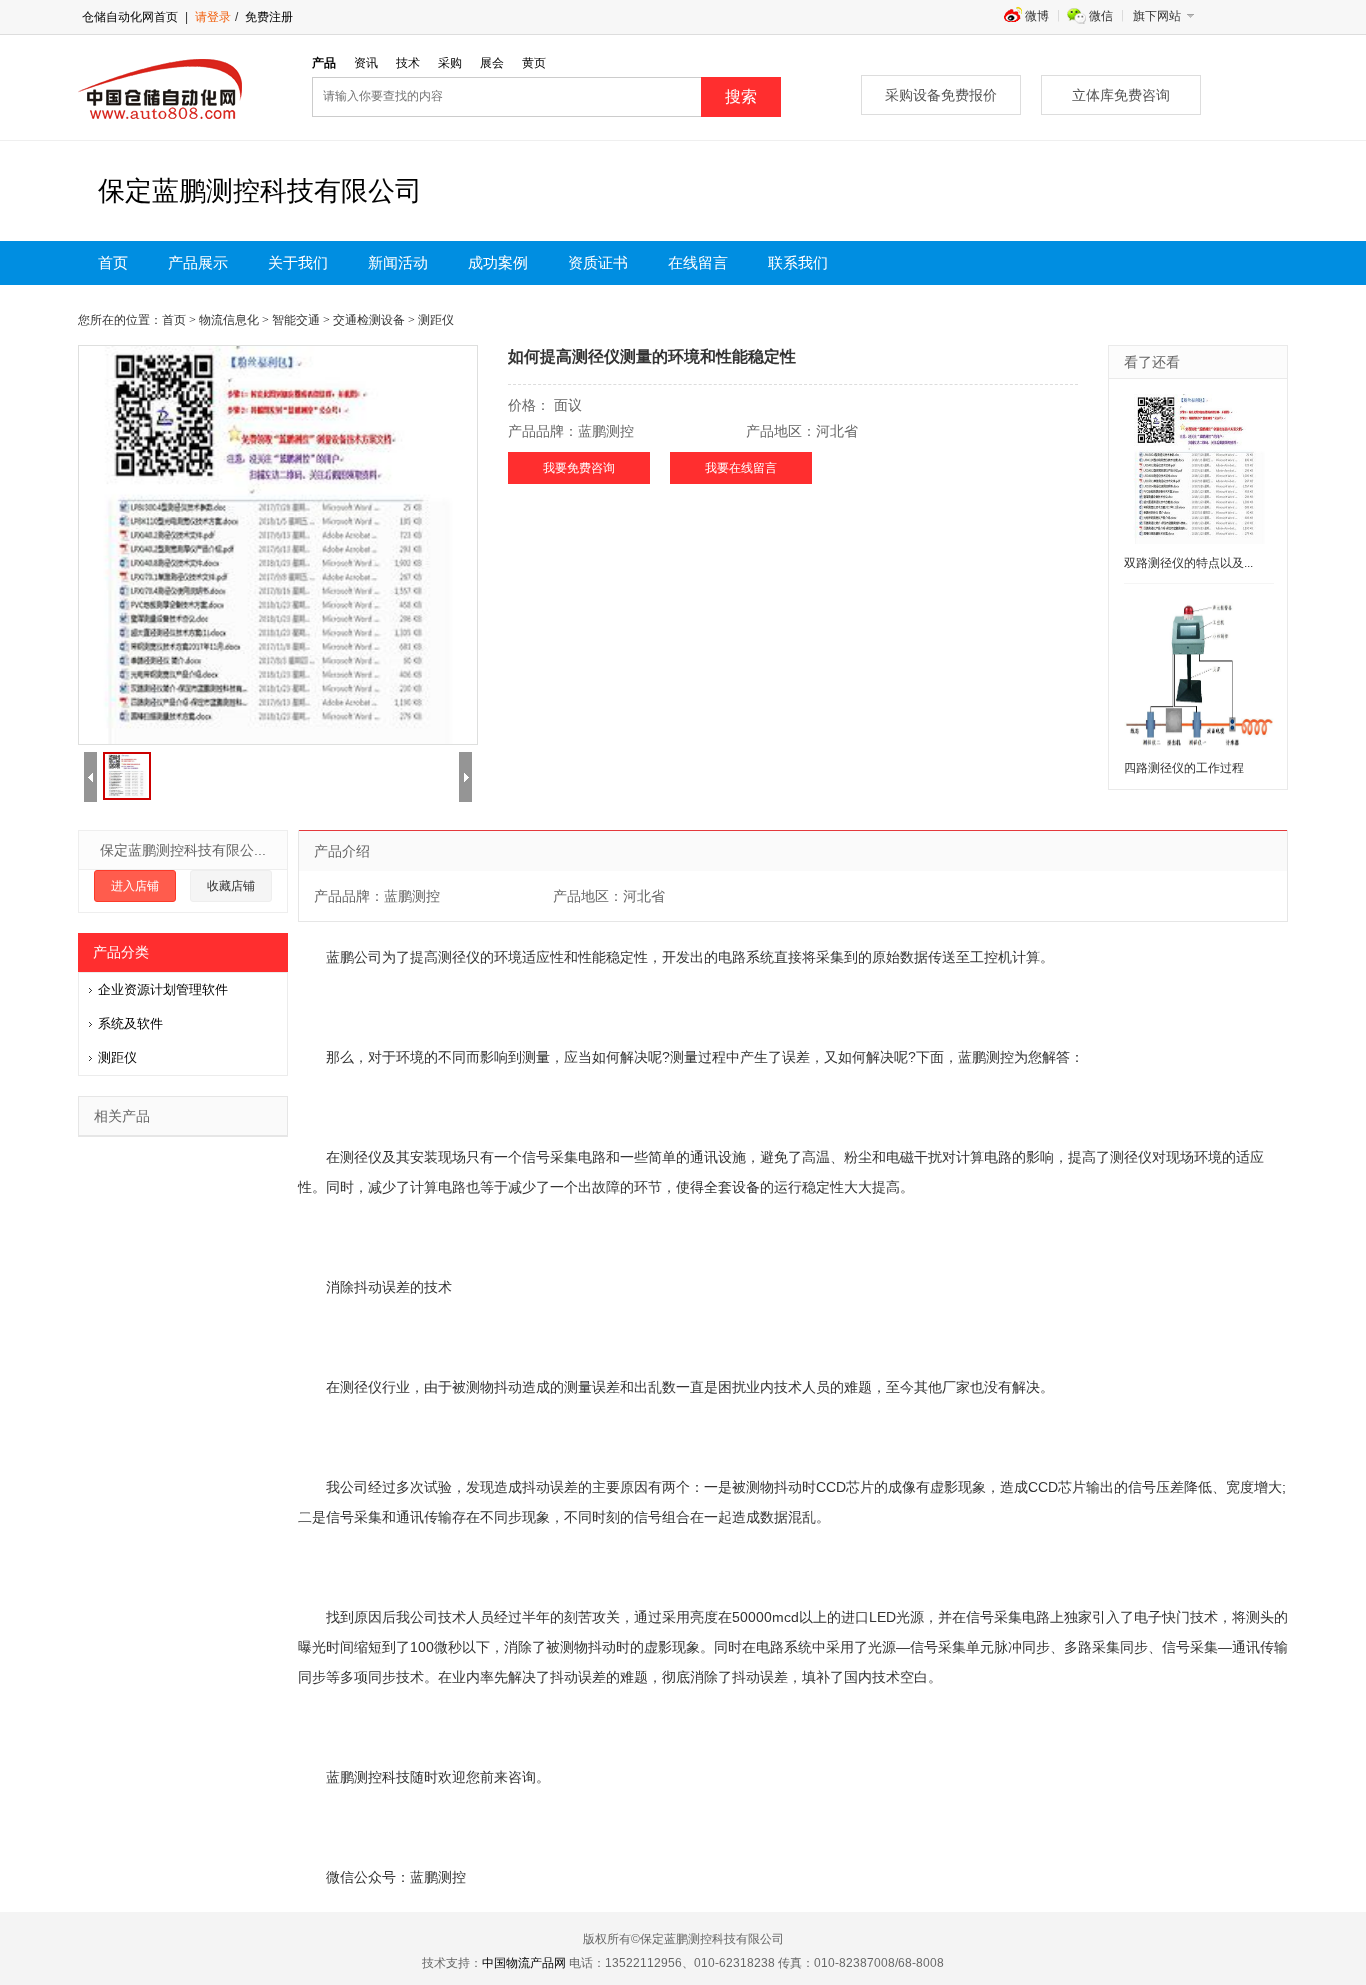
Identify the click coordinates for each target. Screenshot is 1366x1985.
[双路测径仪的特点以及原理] (1199, 469)
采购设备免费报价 (941, 95)
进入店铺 (135, 886)
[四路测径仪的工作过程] (1199, 674)
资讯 (366, 63)
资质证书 (598, 263)
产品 (324, 63)
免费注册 (267, 17)
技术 (408, 63)
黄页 (534, 63)
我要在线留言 (741, 468)
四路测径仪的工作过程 (1184, 768)
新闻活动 (398, 263)
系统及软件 (130, 1023)
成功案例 (498, 263)
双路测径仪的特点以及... (1188, 563)
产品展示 (198, 263)
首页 (113, 263)
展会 (492, 63)
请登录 (213, 17)
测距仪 (117, 1057)
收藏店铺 (231, 886)
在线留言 (698, 263)
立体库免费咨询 (1121, 95)
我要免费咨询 (579, 468)
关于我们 (298, 263)
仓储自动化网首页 (130, 17)
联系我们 (798, 263)
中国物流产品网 (524, 1963)
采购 (450, 63)
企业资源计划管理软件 (163, 989)
